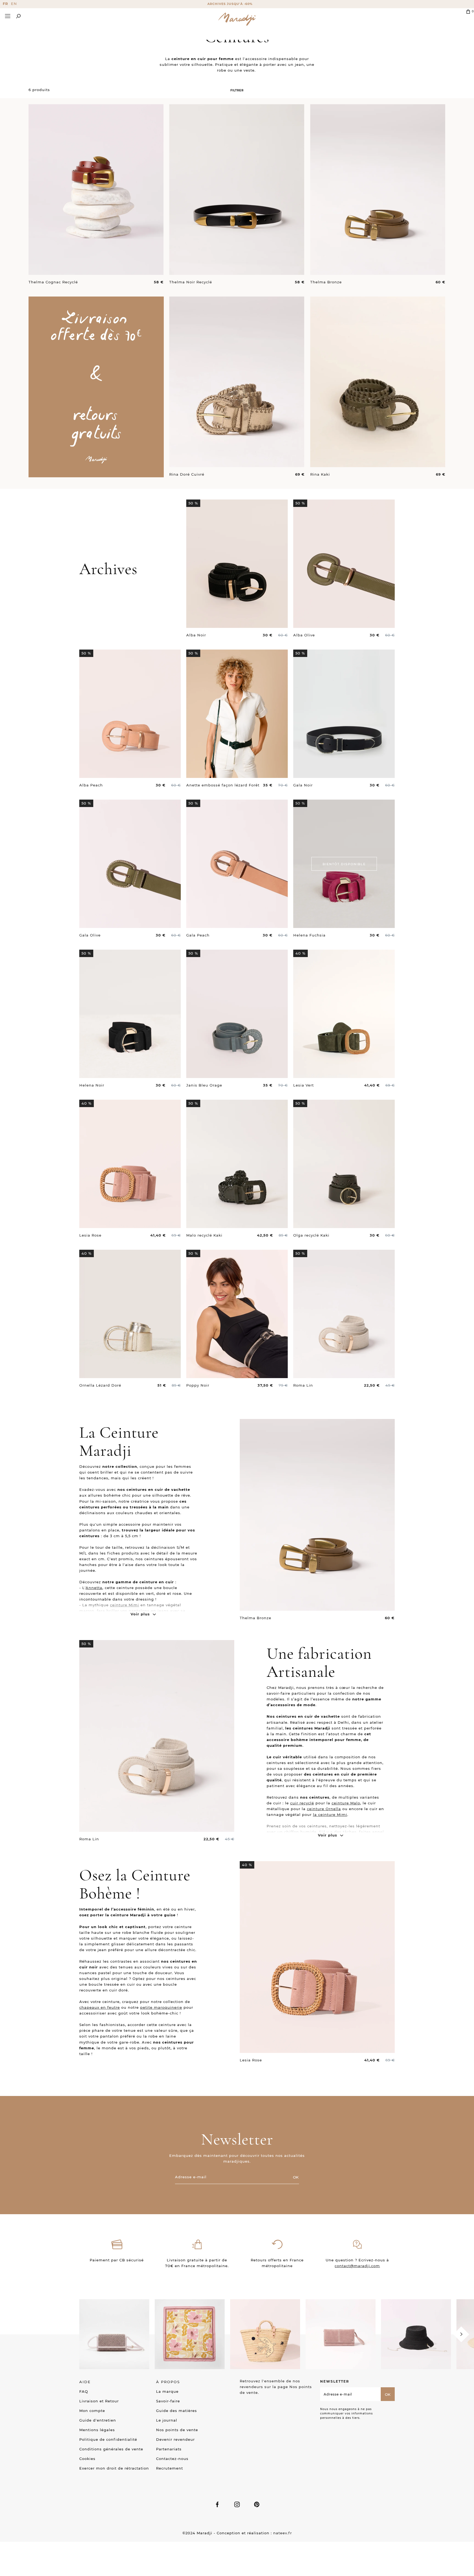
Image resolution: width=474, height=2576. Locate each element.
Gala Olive (90, 935)
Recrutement (170, 2468)
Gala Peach (198, 935)
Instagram (237, 2504)
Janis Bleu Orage (204, 1085)
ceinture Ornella (324, 1809)
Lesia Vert (304, 1085)
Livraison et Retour (99, 2401)
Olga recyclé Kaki (311, 1235)
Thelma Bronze (326, 282)
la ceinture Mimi (330, 1815)
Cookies (87, 2459)
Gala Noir (303, 785)
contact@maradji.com (357, 2266)
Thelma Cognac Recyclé (53, 282)
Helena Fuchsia (309, 935)
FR (5, 4)
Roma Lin (303, 1385)
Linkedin (257, 2504)
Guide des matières (177, 2411)
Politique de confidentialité (108, 2439)
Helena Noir (92, 1085)
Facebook (217, 2504)
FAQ (84, 2391)
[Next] (461, 2334)
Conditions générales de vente (111, 2449)
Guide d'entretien (98, 2420)
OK (296, 2177)
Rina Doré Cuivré (187, 474)
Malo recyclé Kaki (204, 1235)
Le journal (167, 2420)
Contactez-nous (172, 2459)
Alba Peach (91, 785)
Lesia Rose (90, 1235)
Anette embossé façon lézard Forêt (223, 785)
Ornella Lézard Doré (100, 1385)
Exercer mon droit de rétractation (114, 2468)
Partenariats (169, 2449)
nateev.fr (283, 2533)
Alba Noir (196, 635)
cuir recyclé (302, 1803)
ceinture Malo (346, 1803)
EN (14, 4)
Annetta (94, 1588)
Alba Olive (304, 635)
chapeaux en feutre (100, 2007)
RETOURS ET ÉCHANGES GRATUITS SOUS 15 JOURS (237, 4)
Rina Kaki (320, 474)
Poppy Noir (198, 1385)
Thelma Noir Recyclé (191, 282)
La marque (167, 2391)
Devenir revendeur (175, 2439)
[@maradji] (114, 2334)
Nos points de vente (177, 2430)
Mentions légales (97, 2430)
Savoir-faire (168, 2401)
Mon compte (92, 2411)
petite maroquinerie (161, 2007)
